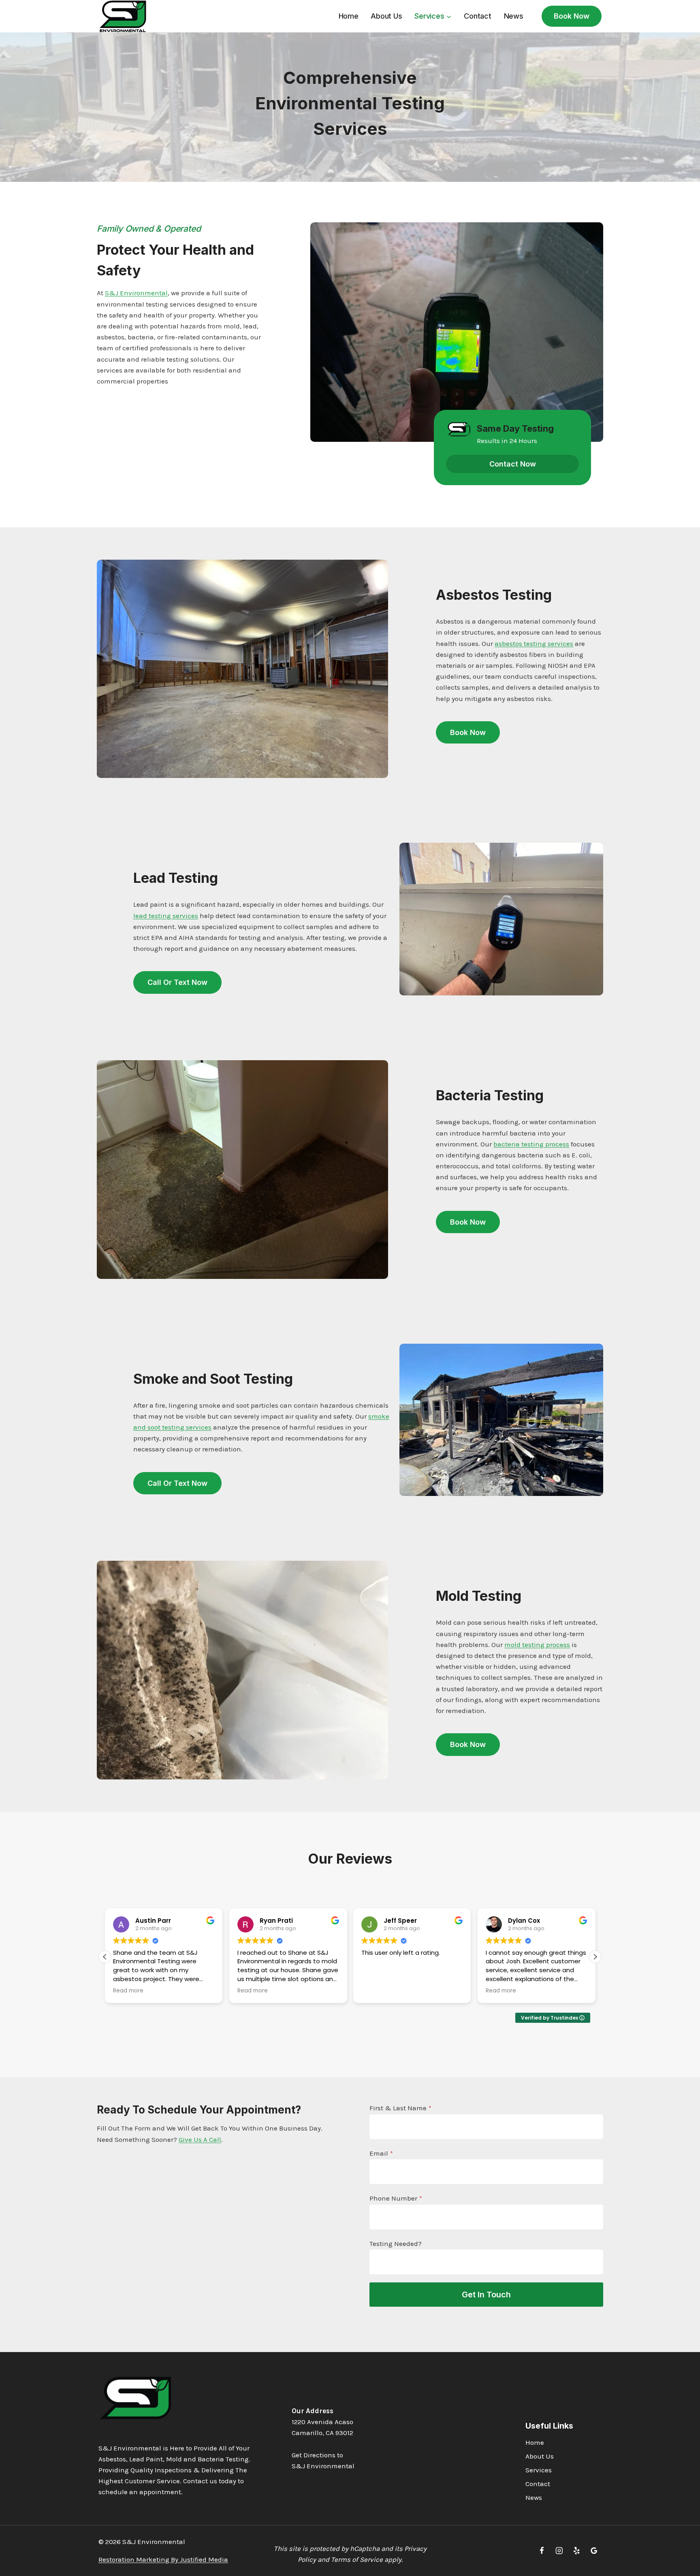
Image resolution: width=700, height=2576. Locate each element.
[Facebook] (542, 2551)
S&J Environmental (136, 293)
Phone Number (396, 2198)
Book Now (572, 16)
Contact (478, 16)
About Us (386, 16)
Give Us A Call (200, 2139)
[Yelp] (577, 2551)
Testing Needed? (396, 2244)
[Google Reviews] (594, 2551)
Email (381, 2153)
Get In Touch (486, 2295)
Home (349, 16)
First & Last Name (400, 2108)
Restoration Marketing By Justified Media (163, 2559)
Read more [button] (128, 1991)
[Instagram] (559, 2551)
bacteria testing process (531, 1144)
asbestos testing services (534, 643)
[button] (595, 1957)
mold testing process (537, 1645)
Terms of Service (357, 2559)
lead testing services (166, 916)
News (514, 16)
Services (539, 2470)
